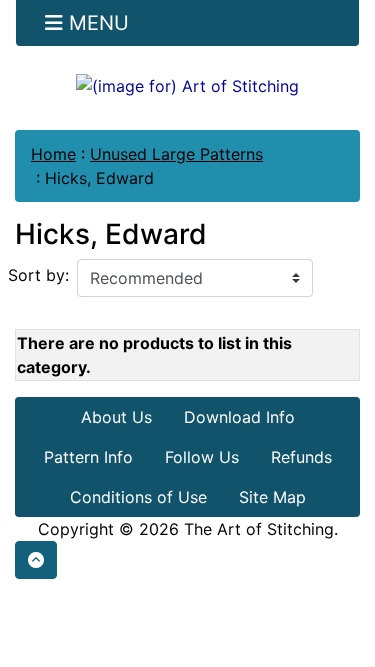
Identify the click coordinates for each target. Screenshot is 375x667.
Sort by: (38, 275)
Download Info (239, 417)
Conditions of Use (138, 497)
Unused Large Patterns (176, 154)
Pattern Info (88, 457)
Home (53, 154)
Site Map (272, 497)
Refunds (301, 457)
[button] (36, 560)
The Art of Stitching (259, 529)
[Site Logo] (187, 85)
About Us (116, 417)
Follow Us (202, 457)
